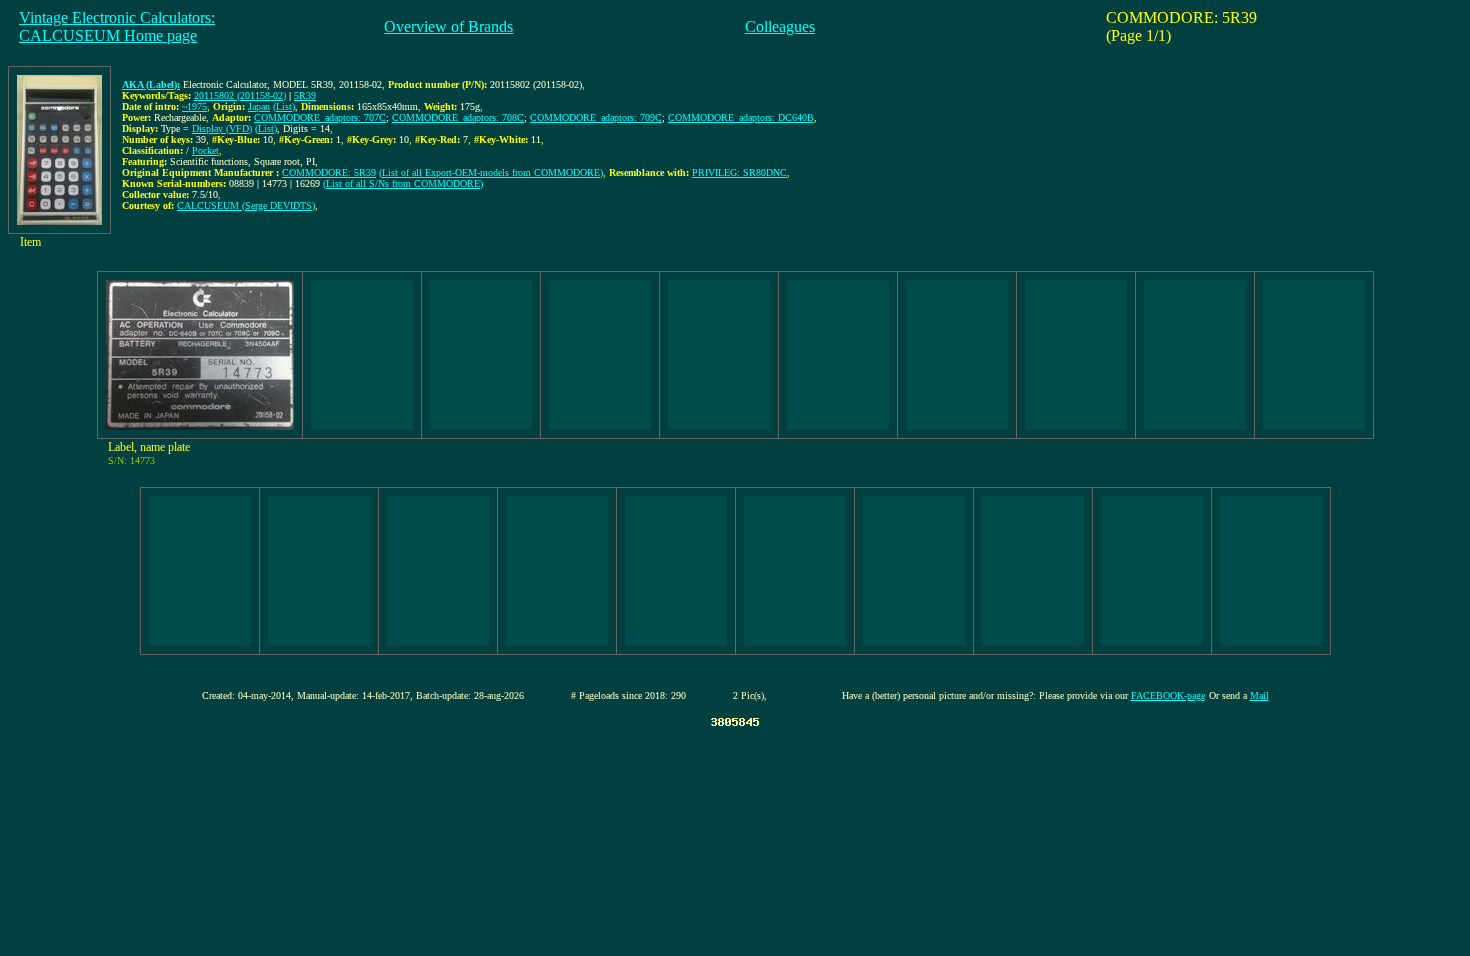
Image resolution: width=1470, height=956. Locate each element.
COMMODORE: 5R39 (329, 172)
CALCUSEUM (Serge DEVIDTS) (246, 205)
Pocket (205, 150)
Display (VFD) (222, 128)
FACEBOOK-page (1168, 695)
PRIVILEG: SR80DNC (739, 172)
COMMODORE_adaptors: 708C (458, 117)
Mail (1259, 695)
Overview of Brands (448, 26)
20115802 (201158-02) (240, 95)
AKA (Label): (151, 84)
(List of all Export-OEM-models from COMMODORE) (491, 172)
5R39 (305, 95)
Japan (259, 106)
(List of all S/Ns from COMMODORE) (403, 183)
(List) (284, 106)
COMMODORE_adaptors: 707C (320, 117)
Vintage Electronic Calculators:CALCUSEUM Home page (117, 26)
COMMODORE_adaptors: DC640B (741, 117)
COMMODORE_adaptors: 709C (596, 117)
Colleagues (780, 26)
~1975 (194, 106)
